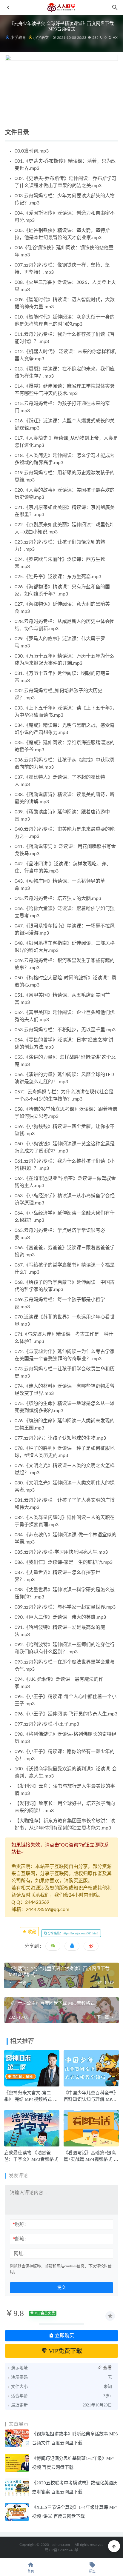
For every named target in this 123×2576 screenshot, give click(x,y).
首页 (31, 2571)
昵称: (19, 2224)
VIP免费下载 (65, 2351)
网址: (19, 2253)
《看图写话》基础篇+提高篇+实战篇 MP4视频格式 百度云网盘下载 (91, 2159)
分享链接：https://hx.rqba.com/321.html (73, 1933)
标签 (92, 2571)
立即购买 (64, 2336)
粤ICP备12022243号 (62, 2550)
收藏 (31, 1932)
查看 (107, 2368)
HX (115, 38)
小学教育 (18, 37)
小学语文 (41, 37)
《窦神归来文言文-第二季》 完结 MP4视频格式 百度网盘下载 (31, 2099)
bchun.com (61, 2545)
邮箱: (19, 2239)
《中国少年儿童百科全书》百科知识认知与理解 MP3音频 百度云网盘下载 (91, 2099)
